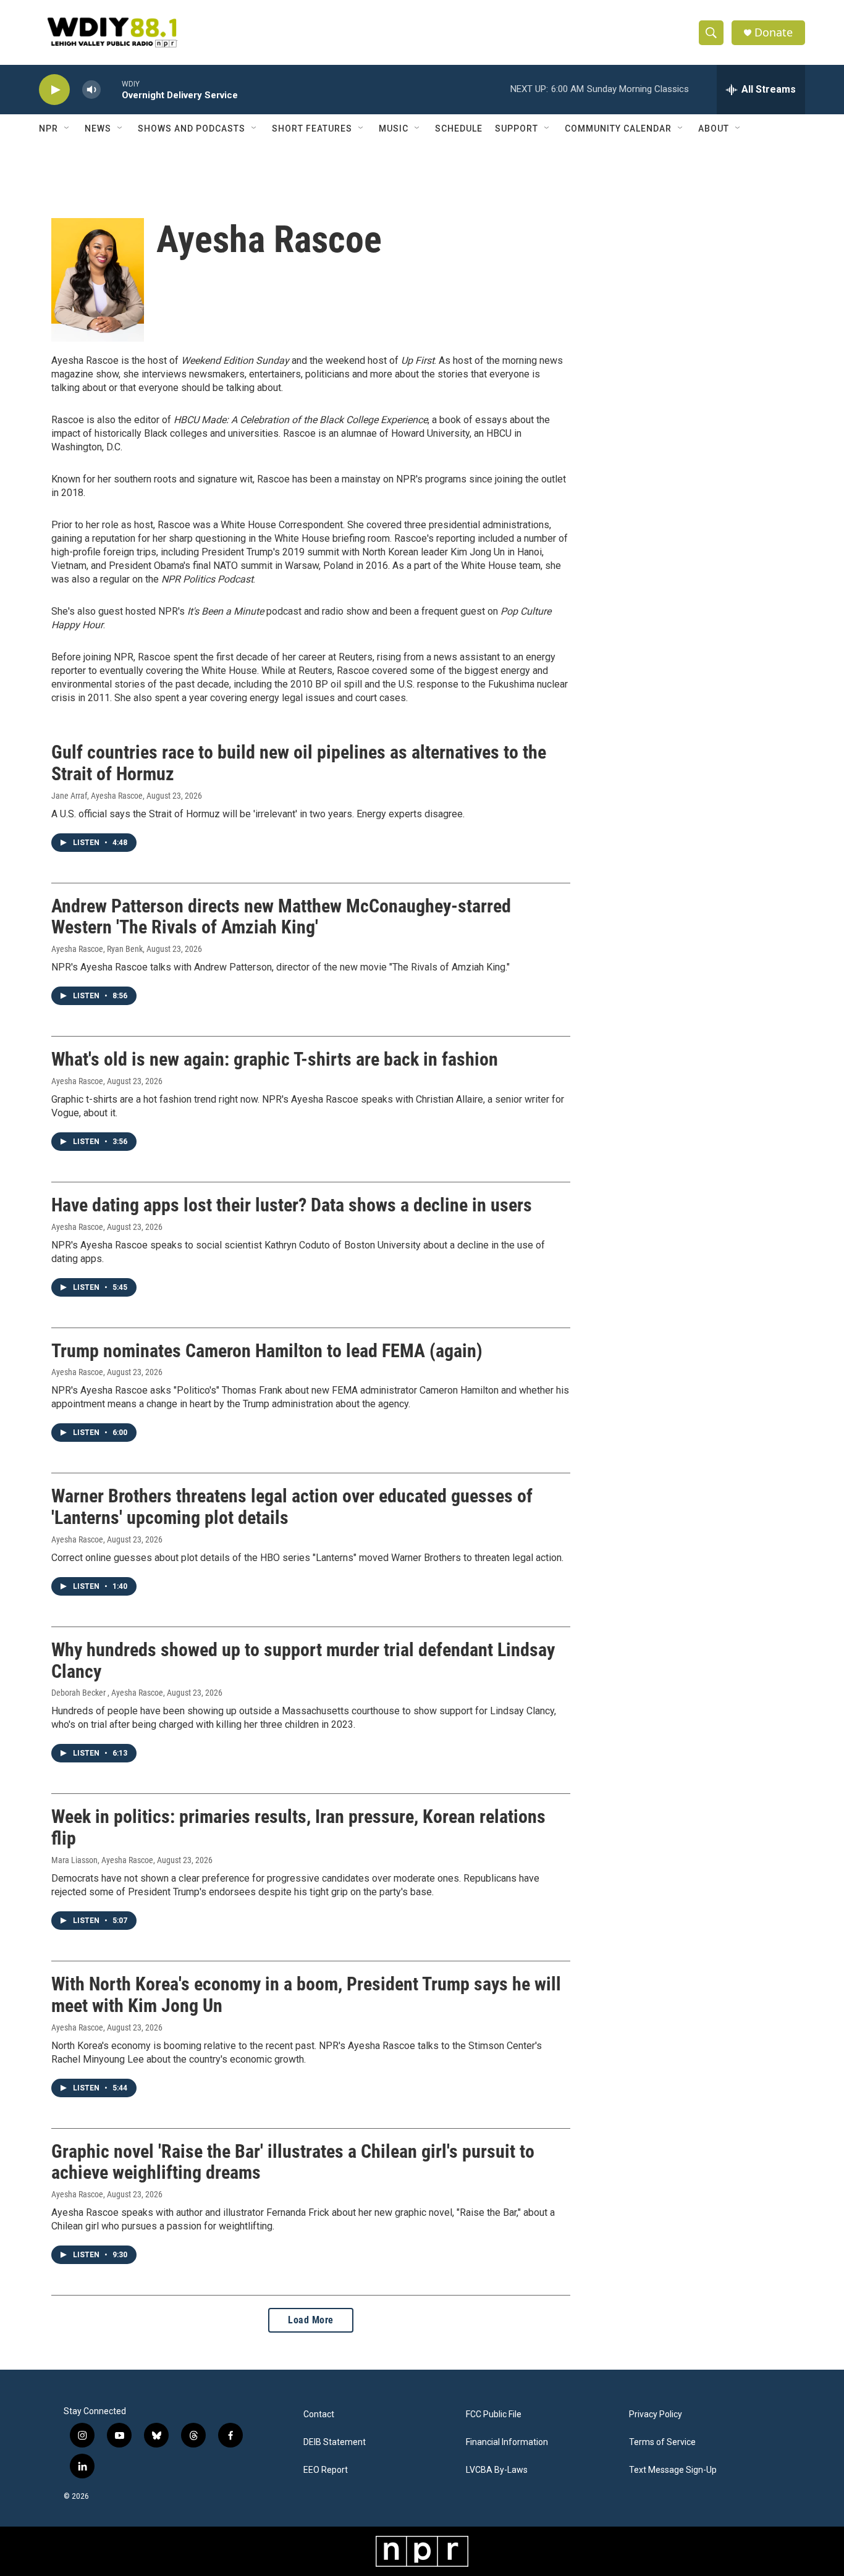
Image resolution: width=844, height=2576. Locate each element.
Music (394, 128)
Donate (774, 32)
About (714, 128)
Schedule (459, 128)
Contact (319, 2414)
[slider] (111, 89)
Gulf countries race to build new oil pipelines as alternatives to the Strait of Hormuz (299, 763)
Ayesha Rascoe (77, 1081)
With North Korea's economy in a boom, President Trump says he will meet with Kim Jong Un (306, 1995)
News (98, 128)
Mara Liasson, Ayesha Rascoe (102, 1860)
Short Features (312, 128)
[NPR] (422, 2551)
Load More (311, 2320)
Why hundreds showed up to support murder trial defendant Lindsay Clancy (303, 1661)
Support (517, 128)
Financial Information (507, 2442)
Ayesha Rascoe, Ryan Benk (97, 949)
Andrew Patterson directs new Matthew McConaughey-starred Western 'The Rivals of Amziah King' (281, 917)
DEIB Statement (335, 2442)
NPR (49, 128)
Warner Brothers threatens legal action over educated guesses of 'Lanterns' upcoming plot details (292, 1507)
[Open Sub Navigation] (67, 128)
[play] (54, 90)
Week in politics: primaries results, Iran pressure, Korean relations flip (298, 1827)
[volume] (91, 90)
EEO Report (326, 2470)
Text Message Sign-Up (673, 2470)
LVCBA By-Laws (497, 2470)
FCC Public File (494, 2414)
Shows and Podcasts (192, 128)
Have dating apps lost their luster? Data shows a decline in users (292, 1205)
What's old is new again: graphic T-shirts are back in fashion (275, 1059)
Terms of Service (662, 2442)
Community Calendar (618, 128)
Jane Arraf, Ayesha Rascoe (97, 796)
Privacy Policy (656, 2414)
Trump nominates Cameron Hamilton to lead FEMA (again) (267, 1351)
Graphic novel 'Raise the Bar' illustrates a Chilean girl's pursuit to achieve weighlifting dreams (293, 2162)
